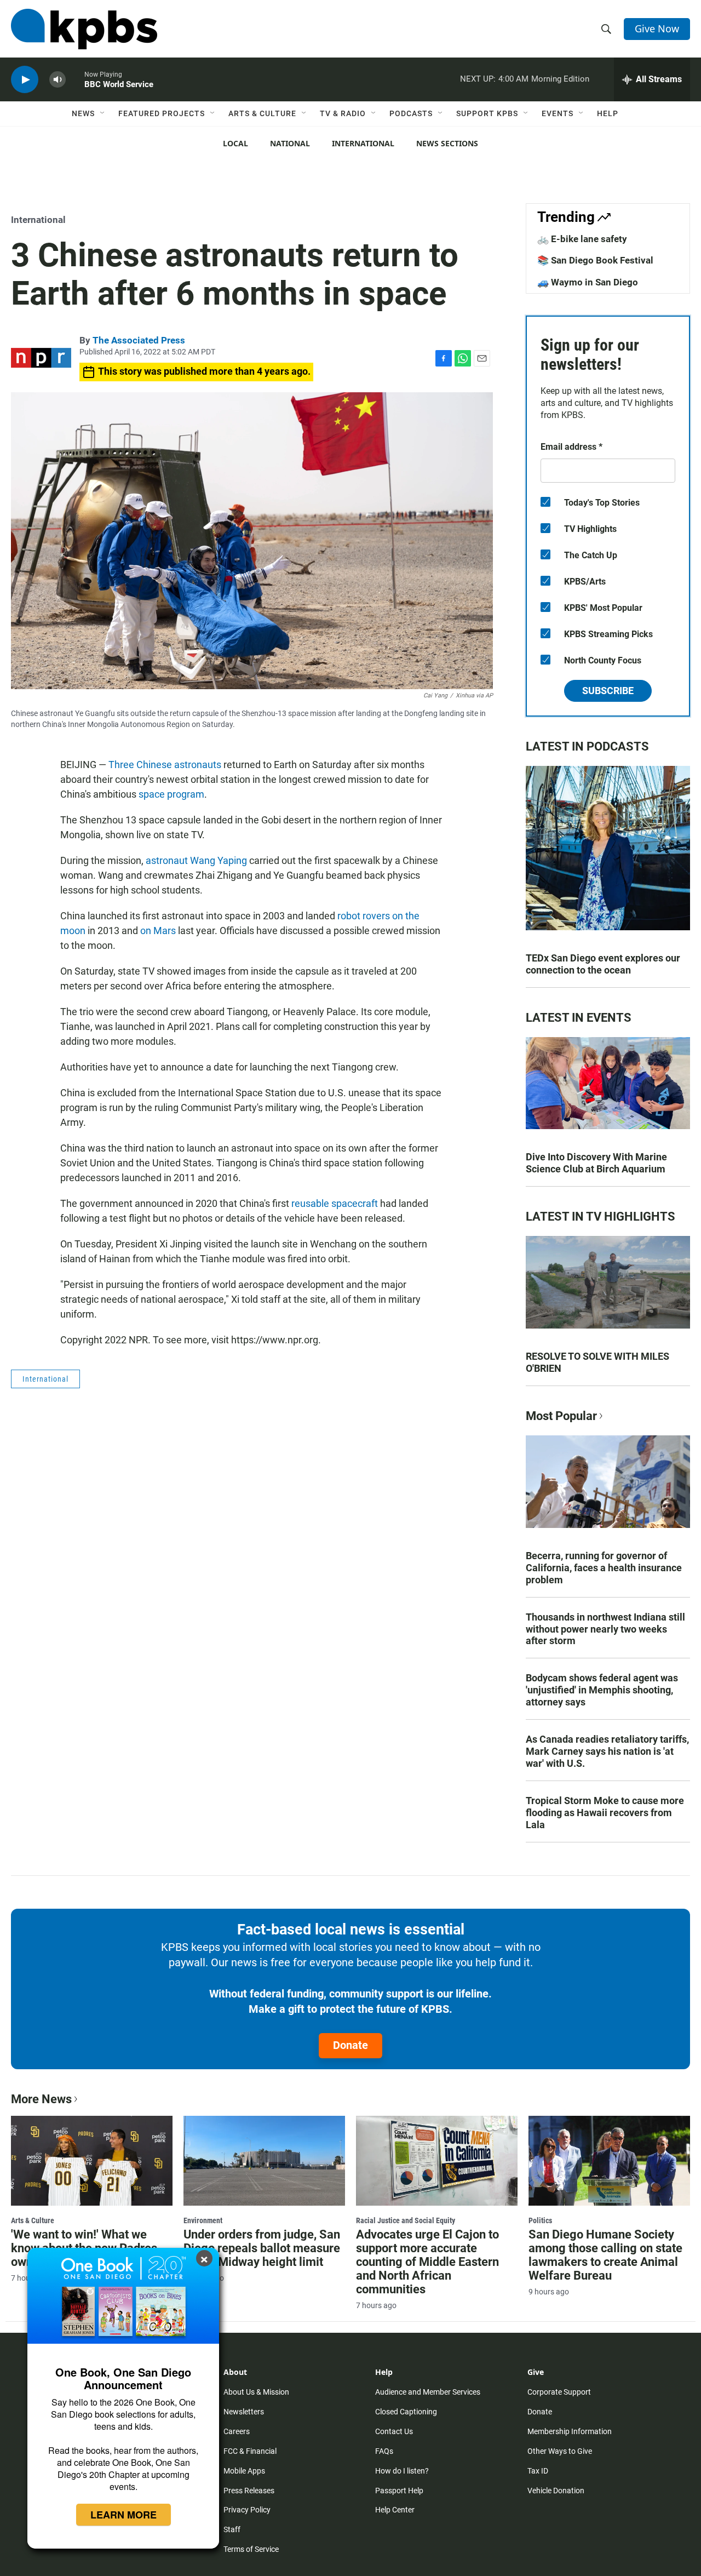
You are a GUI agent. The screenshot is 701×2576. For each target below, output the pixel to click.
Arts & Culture (262, 113)
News (83, 113)
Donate (350, 2045)
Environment (203, 2220)
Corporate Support (559, 2392)
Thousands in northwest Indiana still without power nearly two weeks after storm (605, 1629)
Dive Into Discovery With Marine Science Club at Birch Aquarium (596, 1163)
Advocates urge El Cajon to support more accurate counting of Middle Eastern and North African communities (427, 2262)
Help (608, 113)
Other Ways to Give (560, 2451)
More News (41, 2099)
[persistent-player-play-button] (25, 80)
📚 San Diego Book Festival (595, 260)
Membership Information (570, 2431)
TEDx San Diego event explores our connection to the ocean (603, 964)
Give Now (657, 28)
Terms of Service (251, 2549)
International (363, 143)
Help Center (395, 2510)
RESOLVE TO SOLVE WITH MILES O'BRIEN (597, 1362)
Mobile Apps (244, 2471)
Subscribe (608, 691)
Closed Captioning (406, 2412)
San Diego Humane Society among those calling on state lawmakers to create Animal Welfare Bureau (605, 2255)
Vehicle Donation (556, 2491)
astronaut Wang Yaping (196, 860)
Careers (237, 2431)
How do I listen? (402, 2471)
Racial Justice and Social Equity (406, 2220)
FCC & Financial (250, 2451)
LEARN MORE (123, 2515)
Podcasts (411, 113)
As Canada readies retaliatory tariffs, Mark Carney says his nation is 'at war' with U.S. (607, 1751)
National (290, 143)
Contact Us (394, 2431)
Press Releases (249, 2491)
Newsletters (244, 2412)
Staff (232, 2529)
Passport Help (399, 2491)
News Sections (447, 143)
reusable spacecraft (335, 1203)
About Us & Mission (256, 2392)
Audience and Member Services (428, 2392)
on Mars (158, 931)
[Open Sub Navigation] (103, 113)
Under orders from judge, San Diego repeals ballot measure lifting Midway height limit (262, 2248)
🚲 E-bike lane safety (582, 239)
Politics (540, 2220)
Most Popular (561, 1416)
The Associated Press (139, 340)
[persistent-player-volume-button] (58, 80)
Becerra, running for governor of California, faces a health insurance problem (604, 1568)
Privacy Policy (247, 2510)
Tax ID (538, 2471)
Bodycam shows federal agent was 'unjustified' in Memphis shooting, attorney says (602, 1690)
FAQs (384, 2451)
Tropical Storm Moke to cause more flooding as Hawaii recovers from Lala (605, 1813)
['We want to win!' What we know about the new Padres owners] (92, 2161)
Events (558, 113)
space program (171, 794)
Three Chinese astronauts (165, 765)
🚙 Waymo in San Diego (588, 282)
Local (235, 143)
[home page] (84, 29)
